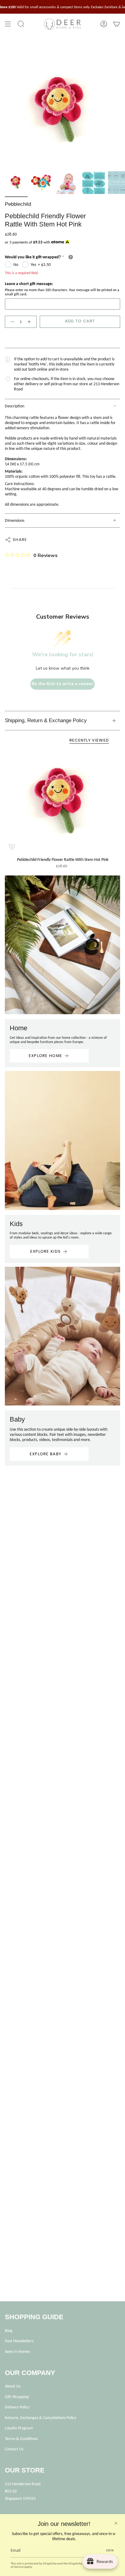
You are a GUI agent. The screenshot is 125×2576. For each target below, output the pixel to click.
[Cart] (117, 24)
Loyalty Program (19, 2428)
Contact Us (14, 2449)
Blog (9, 2331)
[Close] (116, 2523)
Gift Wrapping (17, 2397)
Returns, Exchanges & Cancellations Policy (41, 2418)
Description (15, 406)
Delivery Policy (17, 2407)
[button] (21, 24)
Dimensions (15, 520)
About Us (13, 2386)
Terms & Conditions (21, 2439)
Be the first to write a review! (62, 684)
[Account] (104, 24)
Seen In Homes (17, 2352)
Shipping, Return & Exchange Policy (46, 720)
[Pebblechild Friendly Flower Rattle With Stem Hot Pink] (62, 802)
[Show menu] (8, 24)
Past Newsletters (19, 2341)
